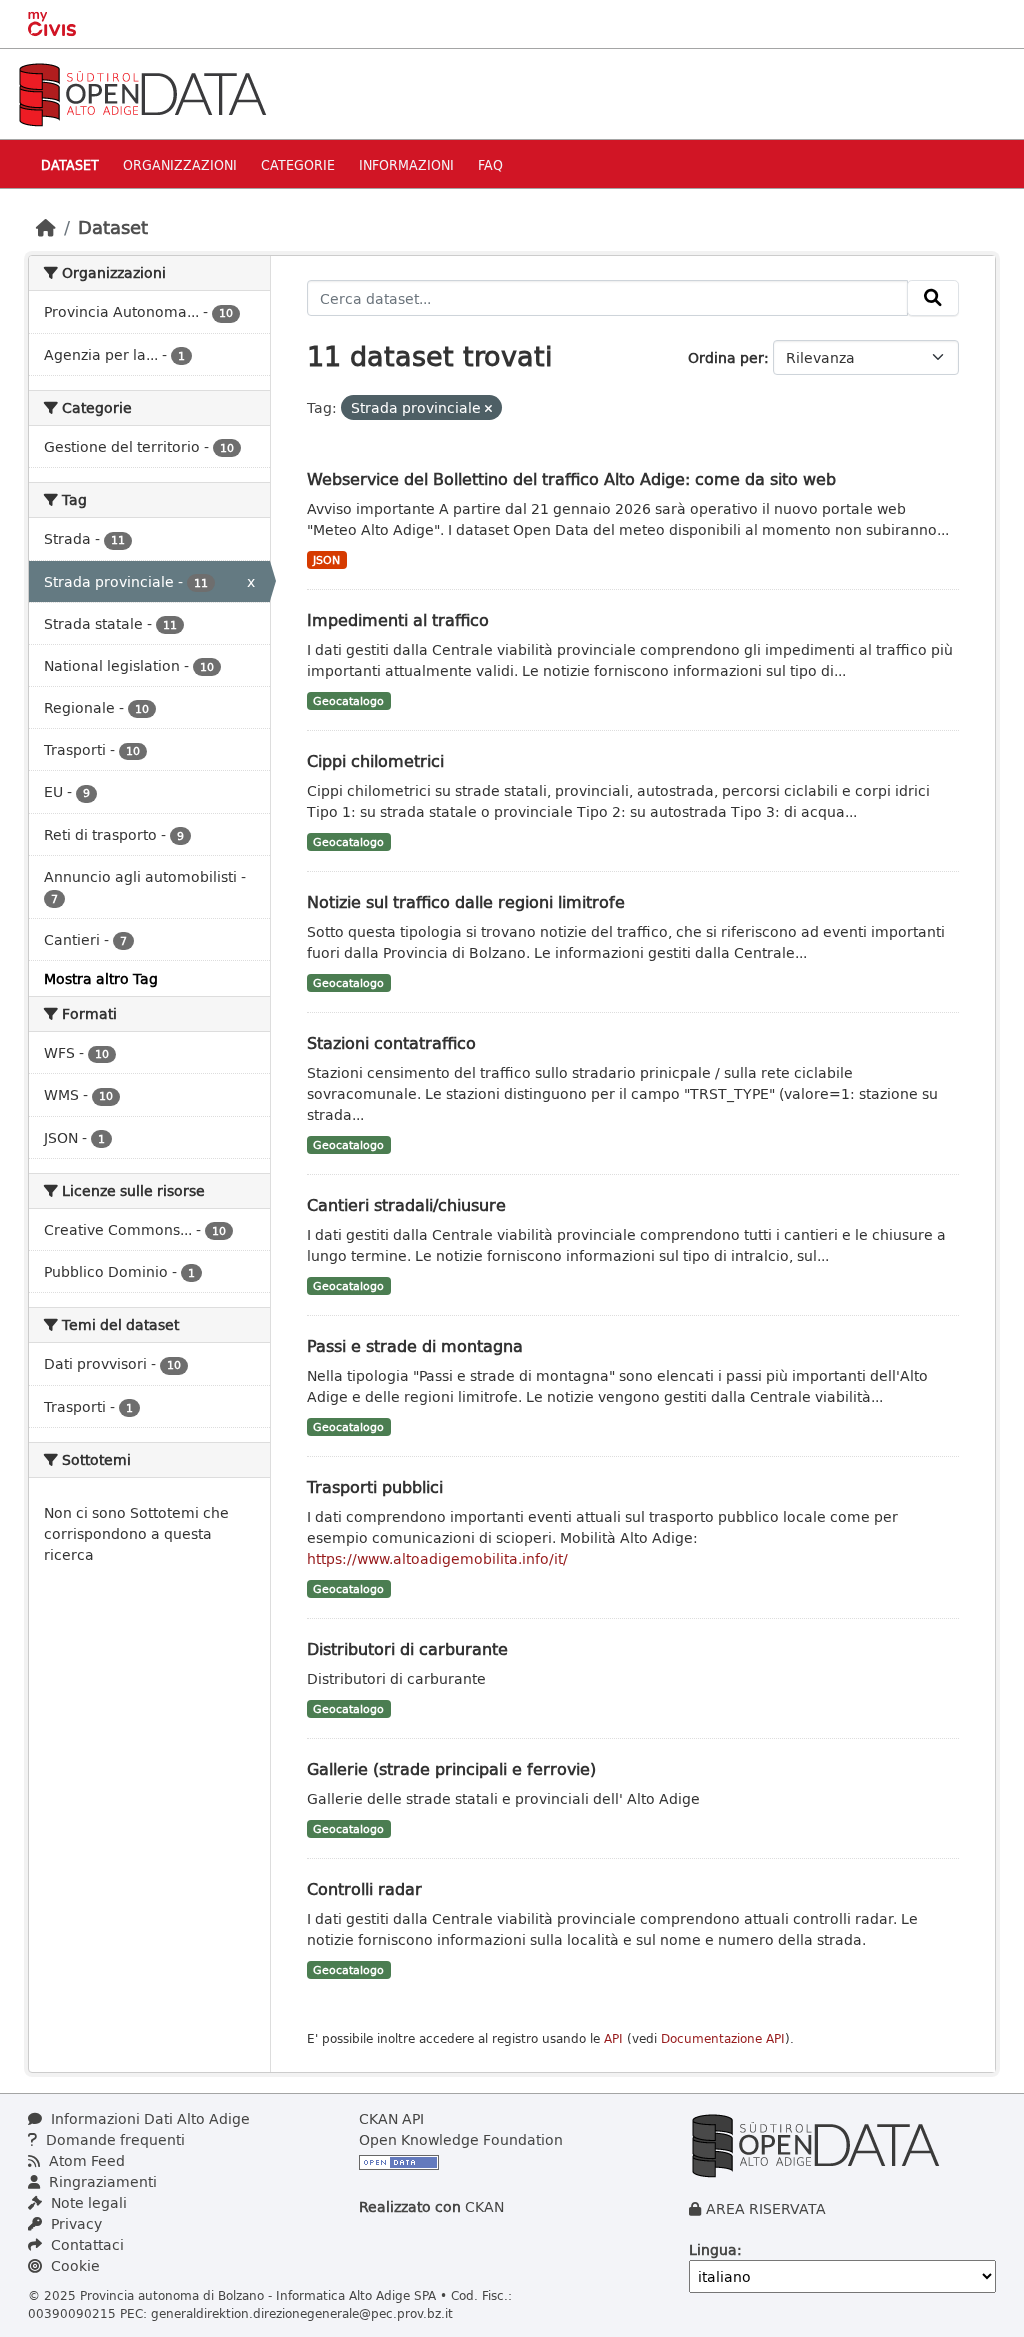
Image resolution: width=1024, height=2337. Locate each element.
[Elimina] (488, 408)
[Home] (46, 227)
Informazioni (406, 164)
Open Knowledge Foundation (461, 2139)
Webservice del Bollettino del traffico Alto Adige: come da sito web (571, 478)
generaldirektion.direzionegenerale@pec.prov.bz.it (302, 2313)
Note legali (87, 2202)
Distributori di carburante (407, 1648)
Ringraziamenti (101, 2181)
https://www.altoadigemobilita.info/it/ (437, 1558)
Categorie (298, 164)
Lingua (713, 2249)
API (613, 2038)
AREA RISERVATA (766, 2208)
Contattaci (85, 2244)
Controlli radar (364, 1888)
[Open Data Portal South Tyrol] (142, 92)
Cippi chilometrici (375, 760)
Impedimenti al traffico (398, 619)
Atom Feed (85, 2160)
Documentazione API (723, 2038)
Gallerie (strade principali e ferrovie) (451, 1768)
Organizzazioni (180, 164)
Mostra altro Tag (101, 978)
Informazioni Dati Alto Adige (148, 2118)
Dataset (70, 164)
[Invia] (933, 298)
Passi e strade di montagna (415, 1345)
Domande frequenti (113, 2139)
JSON (326, 560)
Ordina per (726, 357)
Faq (490, 164)
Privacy (74, 2223)
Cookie (73, 2265)
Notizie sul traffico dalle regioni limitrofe (466, 901)
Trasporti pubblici (375, 1486)
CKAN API (391, 2118)
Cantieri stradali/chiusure (406, 1204)
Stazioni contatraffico (391, 1042)
